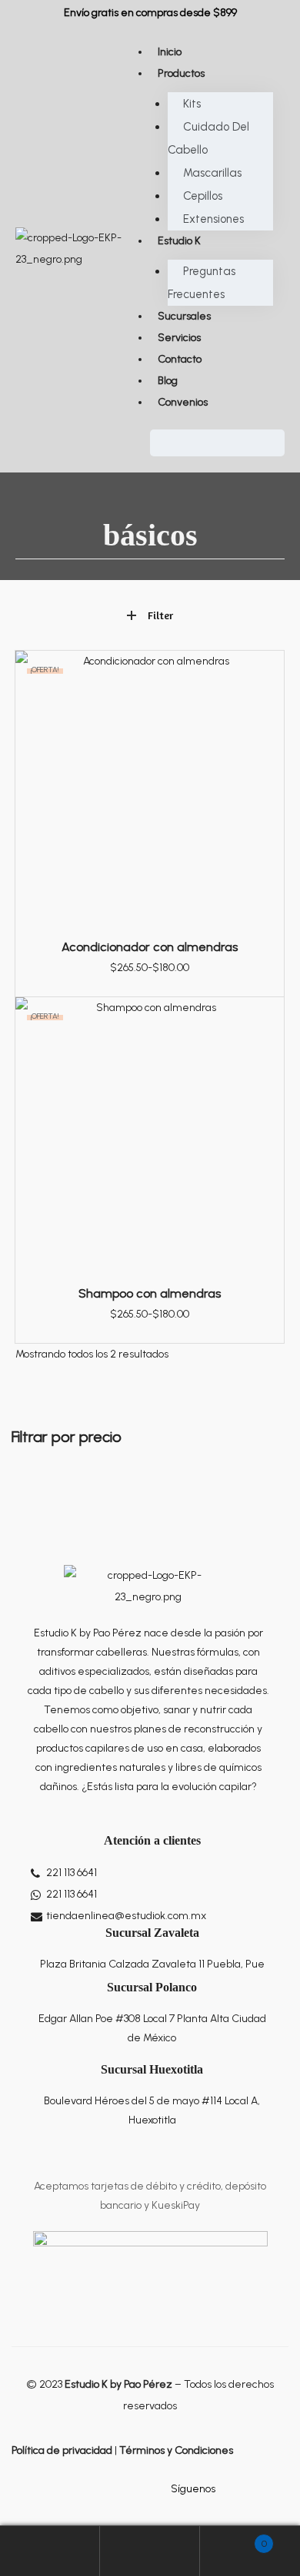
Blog (168, 381)
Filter (160, 615)
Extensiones (213, 219)
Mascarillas (212, 173)
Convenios (183, 402)
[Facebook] (228, 2488)
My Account (50, 2551)
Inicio (170, 52)
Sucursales (184, 316)
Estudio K (179, 241)
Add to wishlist (265, 670)
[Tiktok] (280, 2488)
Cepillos (203, 196)
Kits (192, 104)
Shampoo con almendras (150, 1293)
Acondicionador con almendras (150, 947)
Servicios (179, 338)
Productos (181, 73)
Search (150, 2551)
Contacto (180, 359)
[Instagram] (254, 2488)
